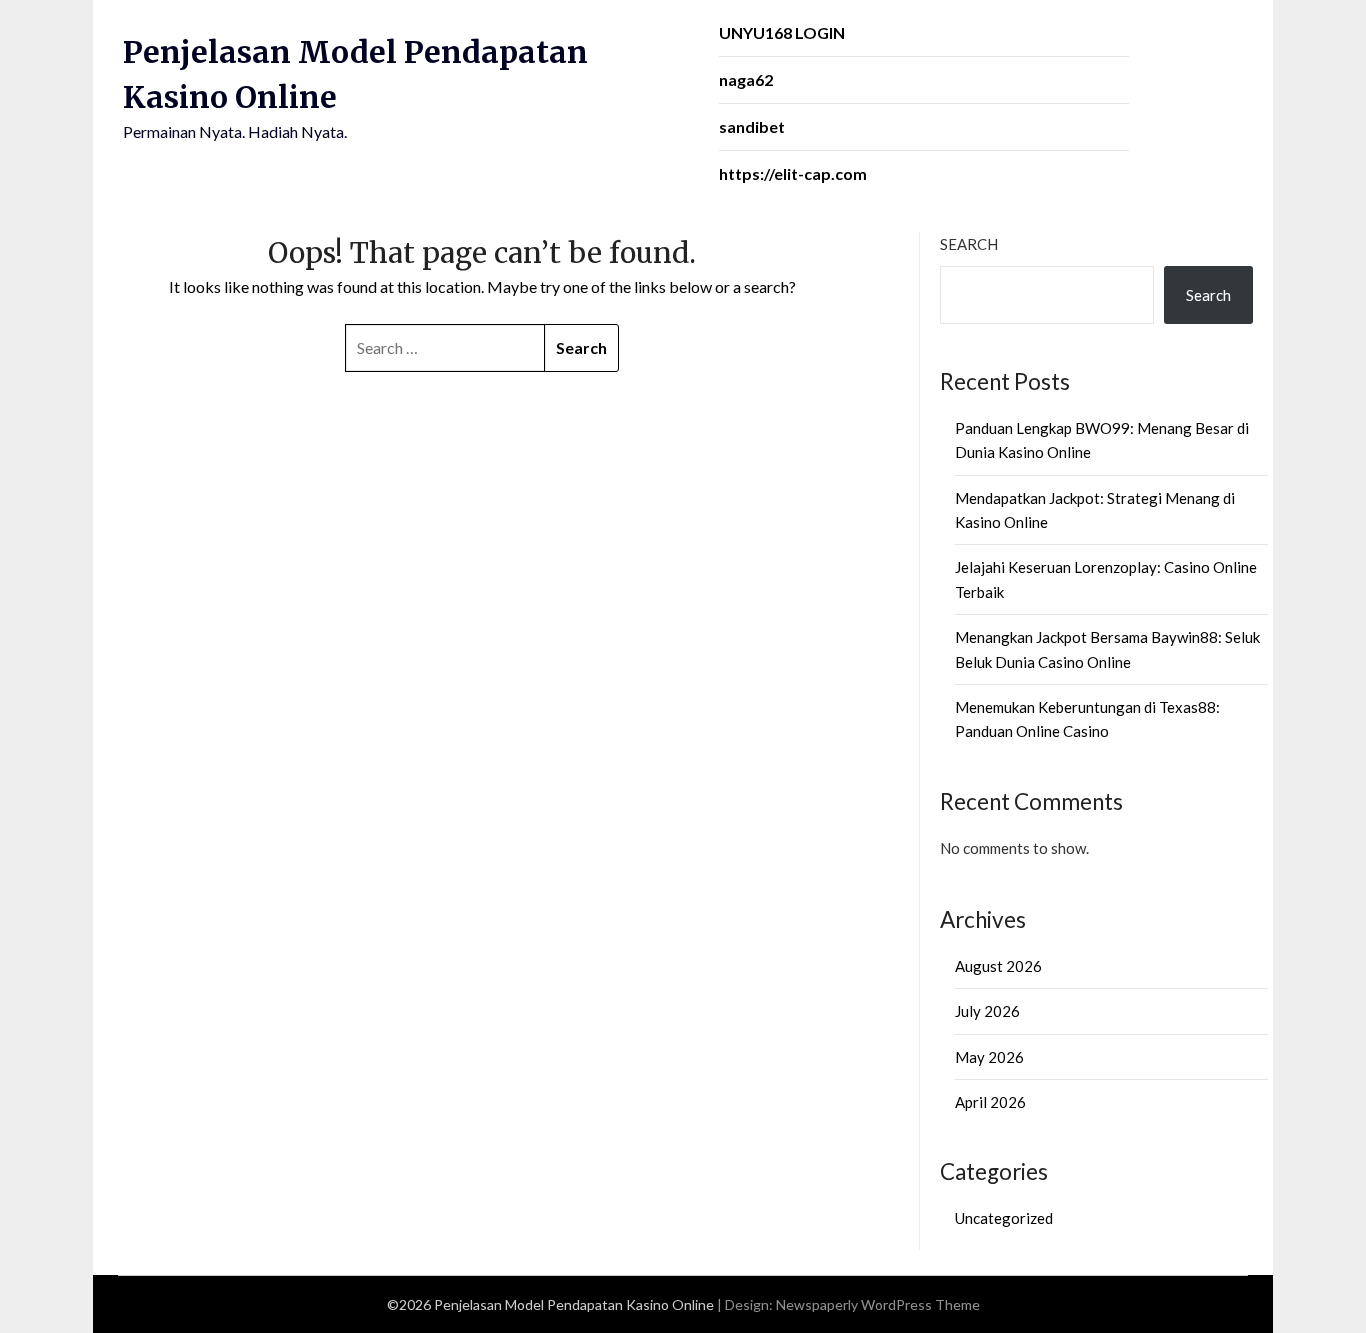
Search (969, 244)
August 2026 (998, 966)
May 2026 (989, 1057)
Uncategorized (1004, 1218)
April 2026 (990, 1102)
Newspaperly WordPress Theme (878, 1304)
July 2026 (987, 1011)
